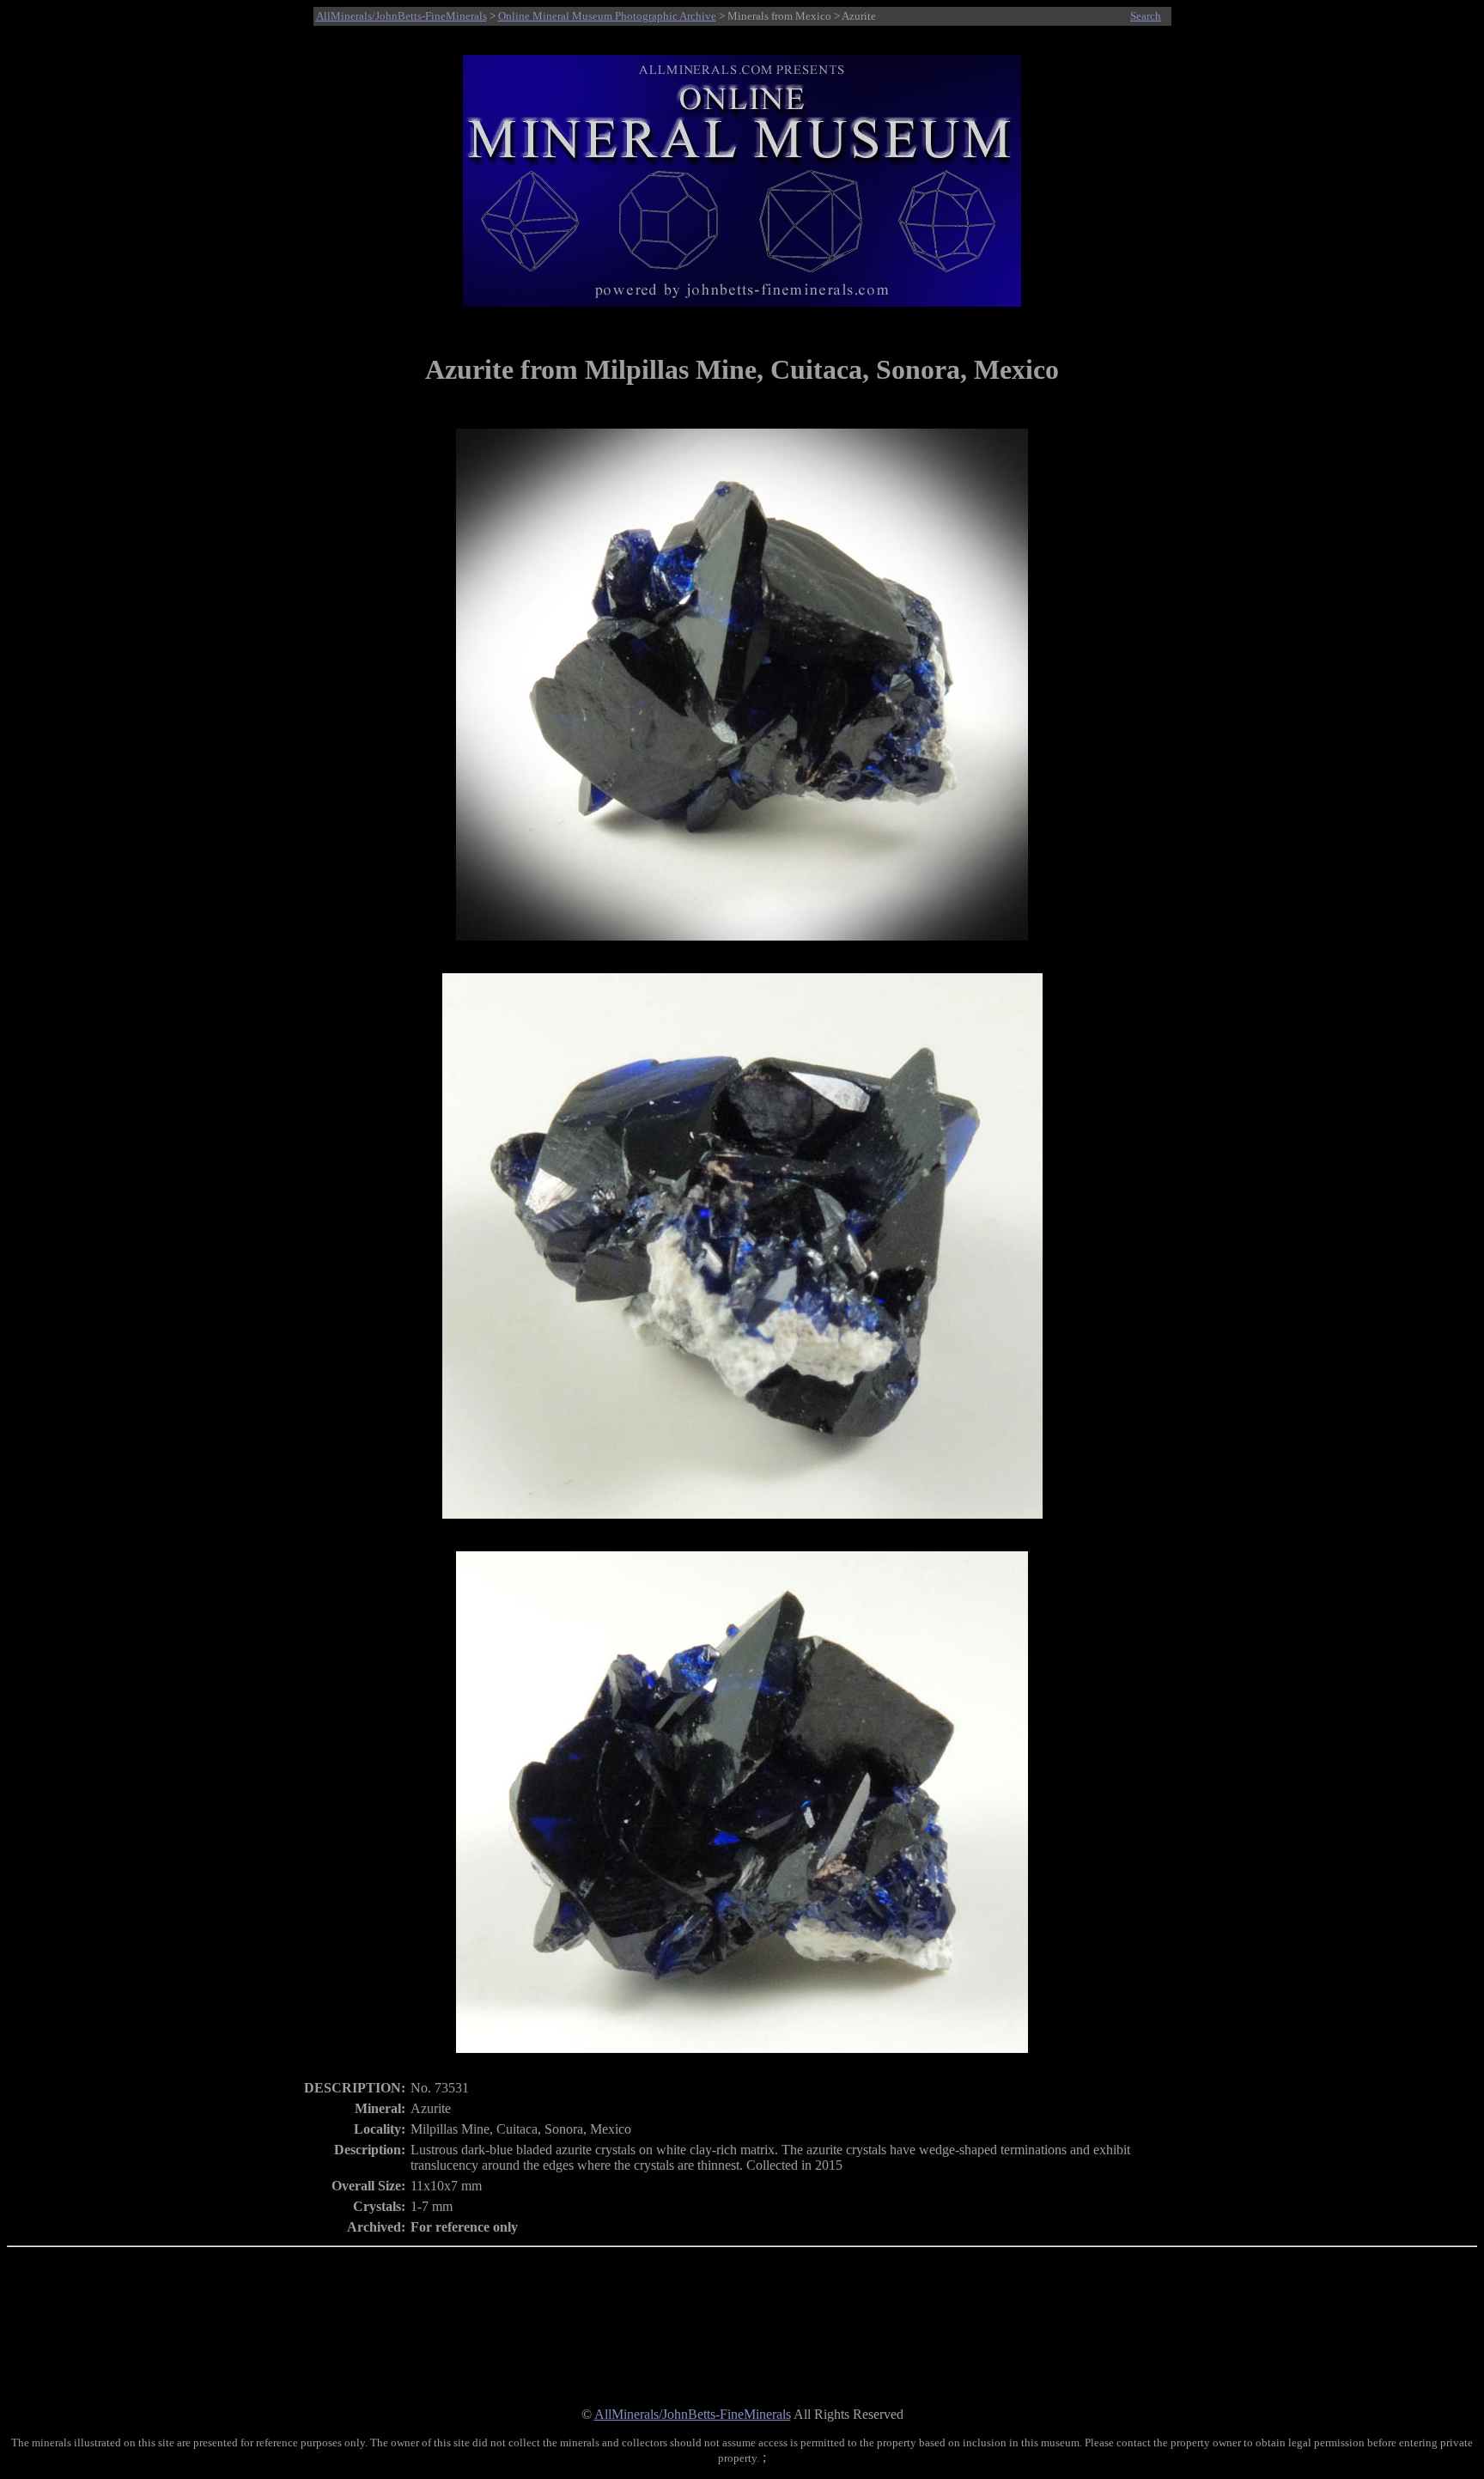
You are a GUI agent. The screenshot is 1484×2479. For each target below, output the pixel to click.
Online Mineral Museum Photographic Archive (607, 16)
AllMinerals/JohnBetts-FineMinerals (401, 16)
